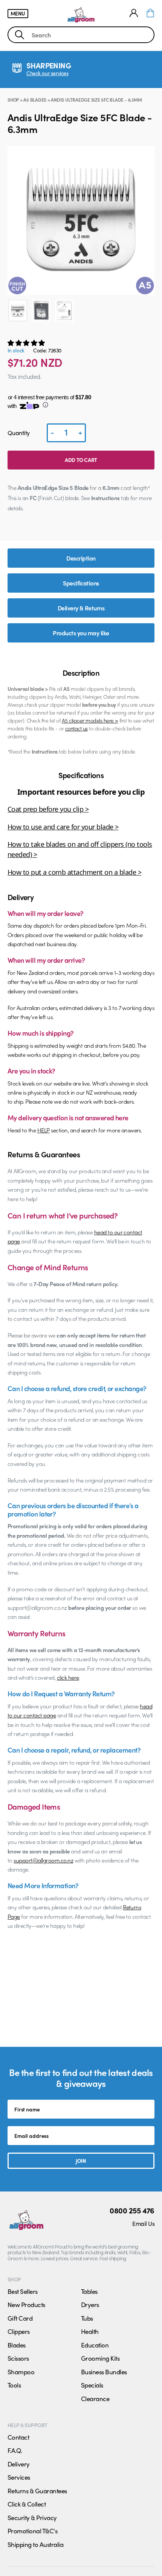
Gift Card (20, 2318)
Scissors (18, 2358)
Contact (18, 2437)
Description (81, 558)
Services (19, 2477)
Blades (17, 2345)
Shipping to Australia (35, 2544)
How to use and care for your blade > (63, 827)
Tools (14, 2385)
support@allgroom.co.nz (43, 1860)
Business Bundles (104, 2372)
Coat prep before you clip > (48, 809)
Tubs (87, 2318)
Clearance (95, 2398)
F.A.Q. (15, 2450)
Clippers (19, 2331)
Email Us (143, 2223)
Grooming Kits (100, 2358)
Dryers (90, 2304)
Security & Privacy (32, 2517)
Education (95, 2345)
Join (81, 2161)
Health (90, 2331)
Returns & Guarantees (37, 2491)
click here (68, 1677)
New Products (26, 2304)
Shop (13, 100)
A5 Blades (35, 100)
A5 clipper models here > (90, 720)
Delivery (19, 2464)
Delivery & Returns (81, 608)
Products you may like (81, 633)
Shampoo (21, 2372)
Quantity (19, 433)
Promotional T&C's (32, 2531)
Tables (89, 2291)
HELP (44, 1130)
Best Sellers (23, 2291)
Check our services (47, 73)
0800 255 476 (132, 2210)
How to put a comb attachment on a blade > (74, 872)
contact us (76, 728)
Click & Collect (27, 2504)
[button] (27, 343)
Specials (92, 2385)
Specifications (81, 583)
